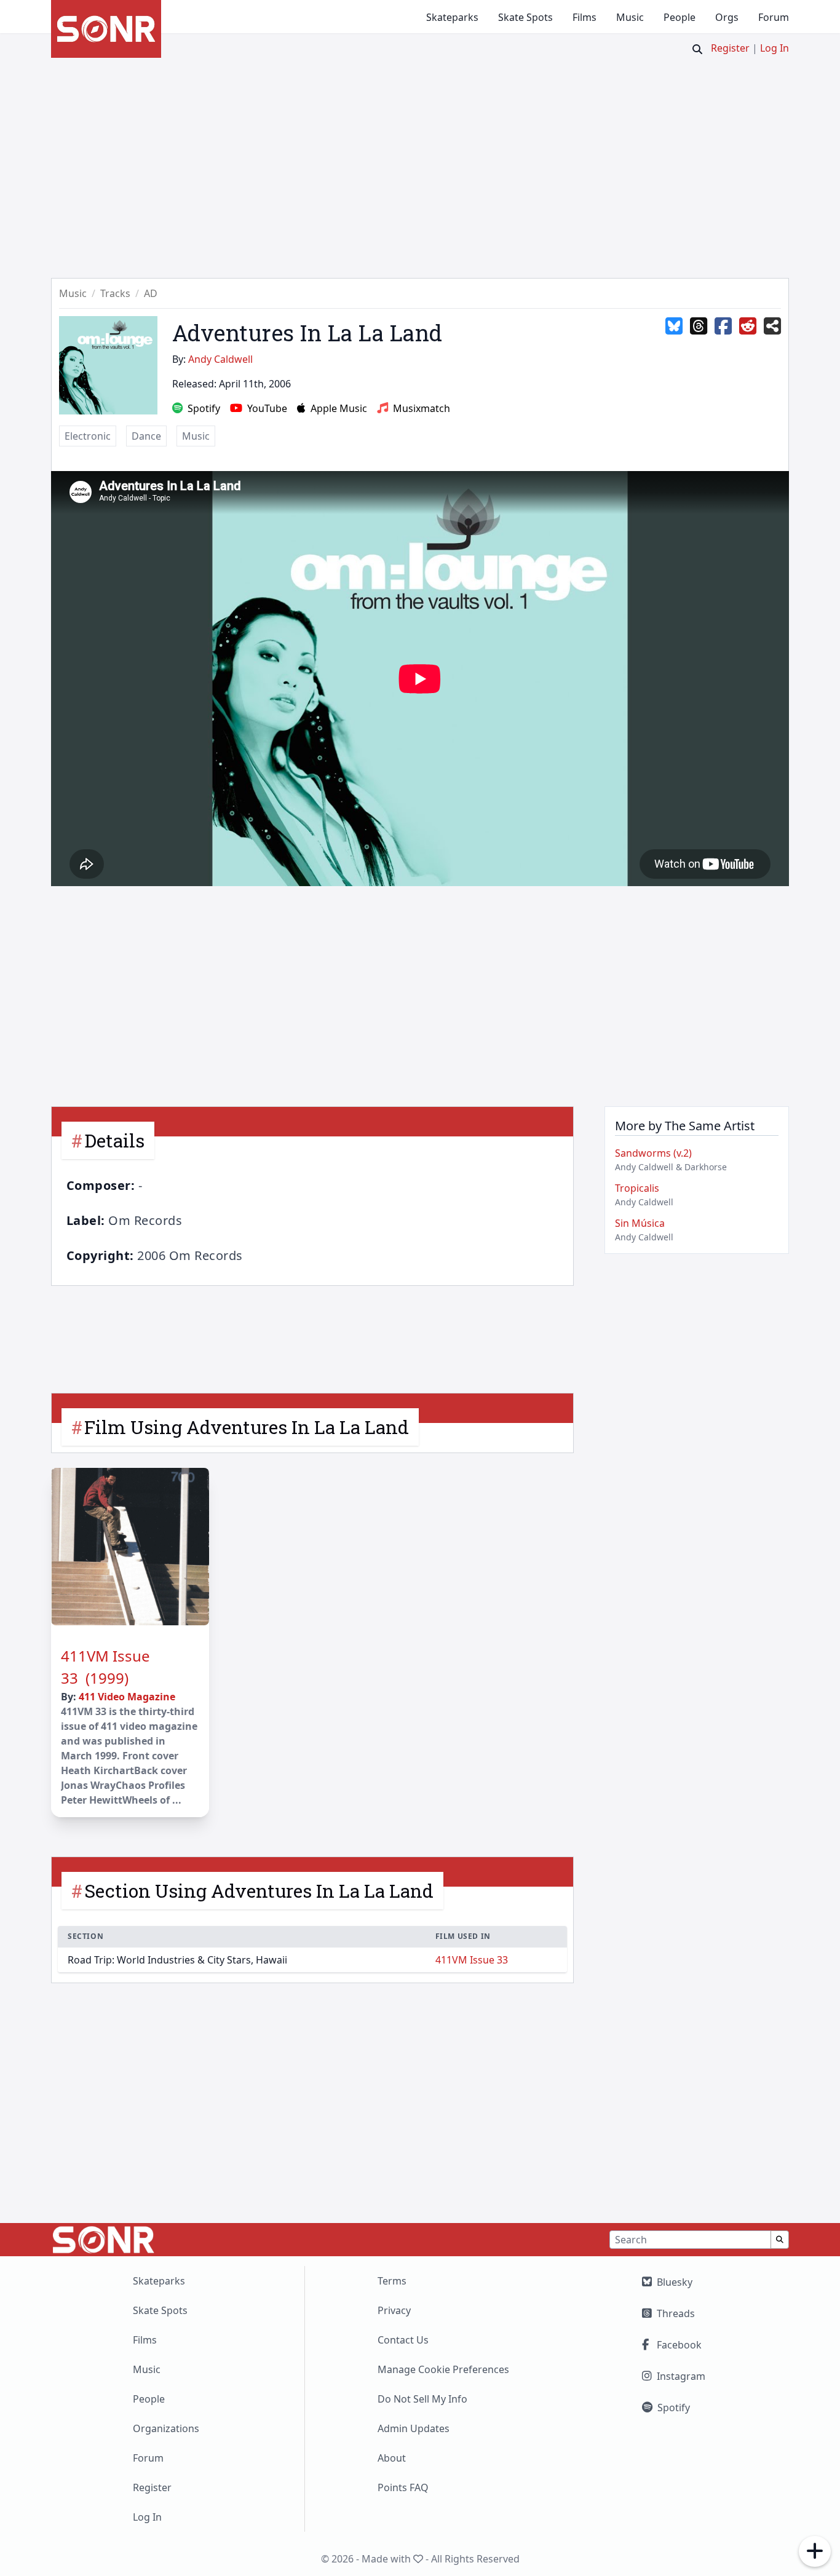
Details (114, 1140)
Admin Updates (414, 2428)
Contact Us (403, 2340)
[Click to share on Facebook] (723, 327)
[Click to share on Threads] (699, 327)
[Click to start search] (697, 49)
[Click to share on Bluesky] (674, 327)
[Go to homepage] (106, 29)
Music (630, 17)
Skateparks (452, 17)
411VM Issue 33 (472, 1960)
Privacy (394, 2310)
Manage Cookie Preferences (443, 2369)
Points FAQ (403, 2487)
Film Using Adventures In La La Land (247, 1427)
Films (584, 17)
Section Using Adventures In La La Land (259, 1891)
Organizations (166, 2428)
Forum (774, 17)
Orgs (727, 17)
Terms (392, 2281)
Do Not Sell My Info (422, 2399)
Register (730, 48)
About (392, 2458)
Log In (775, 48)
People (680, 17)
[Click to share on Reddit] (748, 327)
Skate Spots (525, 17)
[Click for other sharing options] (772, 327)
